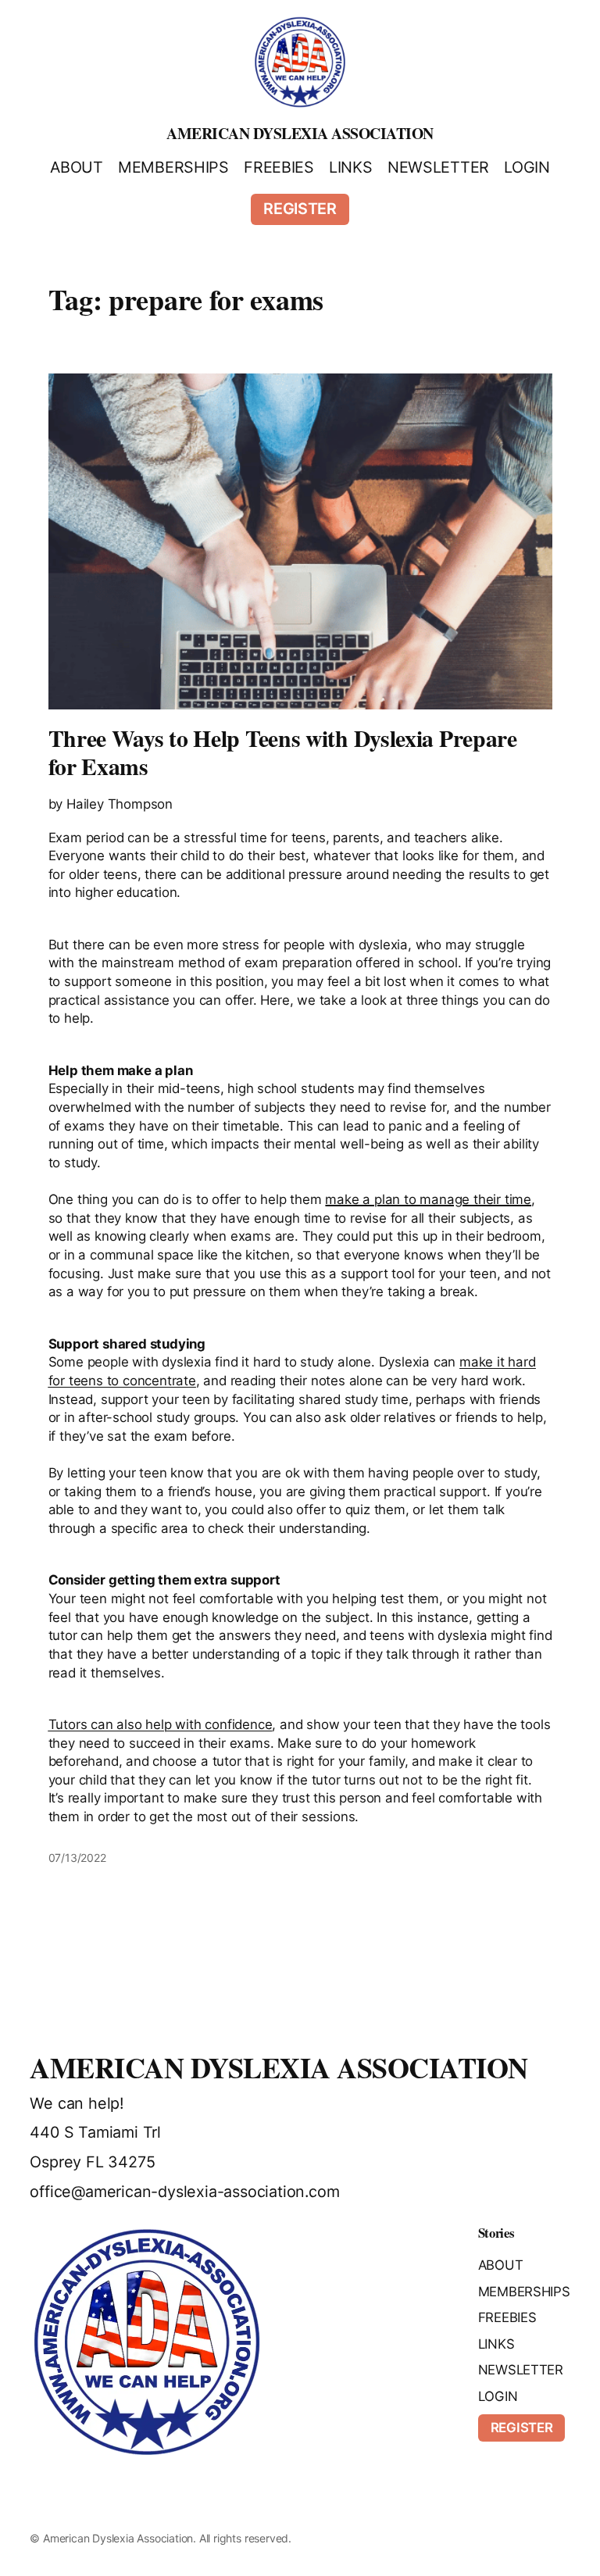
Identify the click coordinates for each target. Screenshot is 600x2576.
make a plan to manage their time (428, 1199)
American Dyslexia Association (300, 133)
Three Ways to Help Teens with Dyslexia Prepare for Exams (283, 752)
